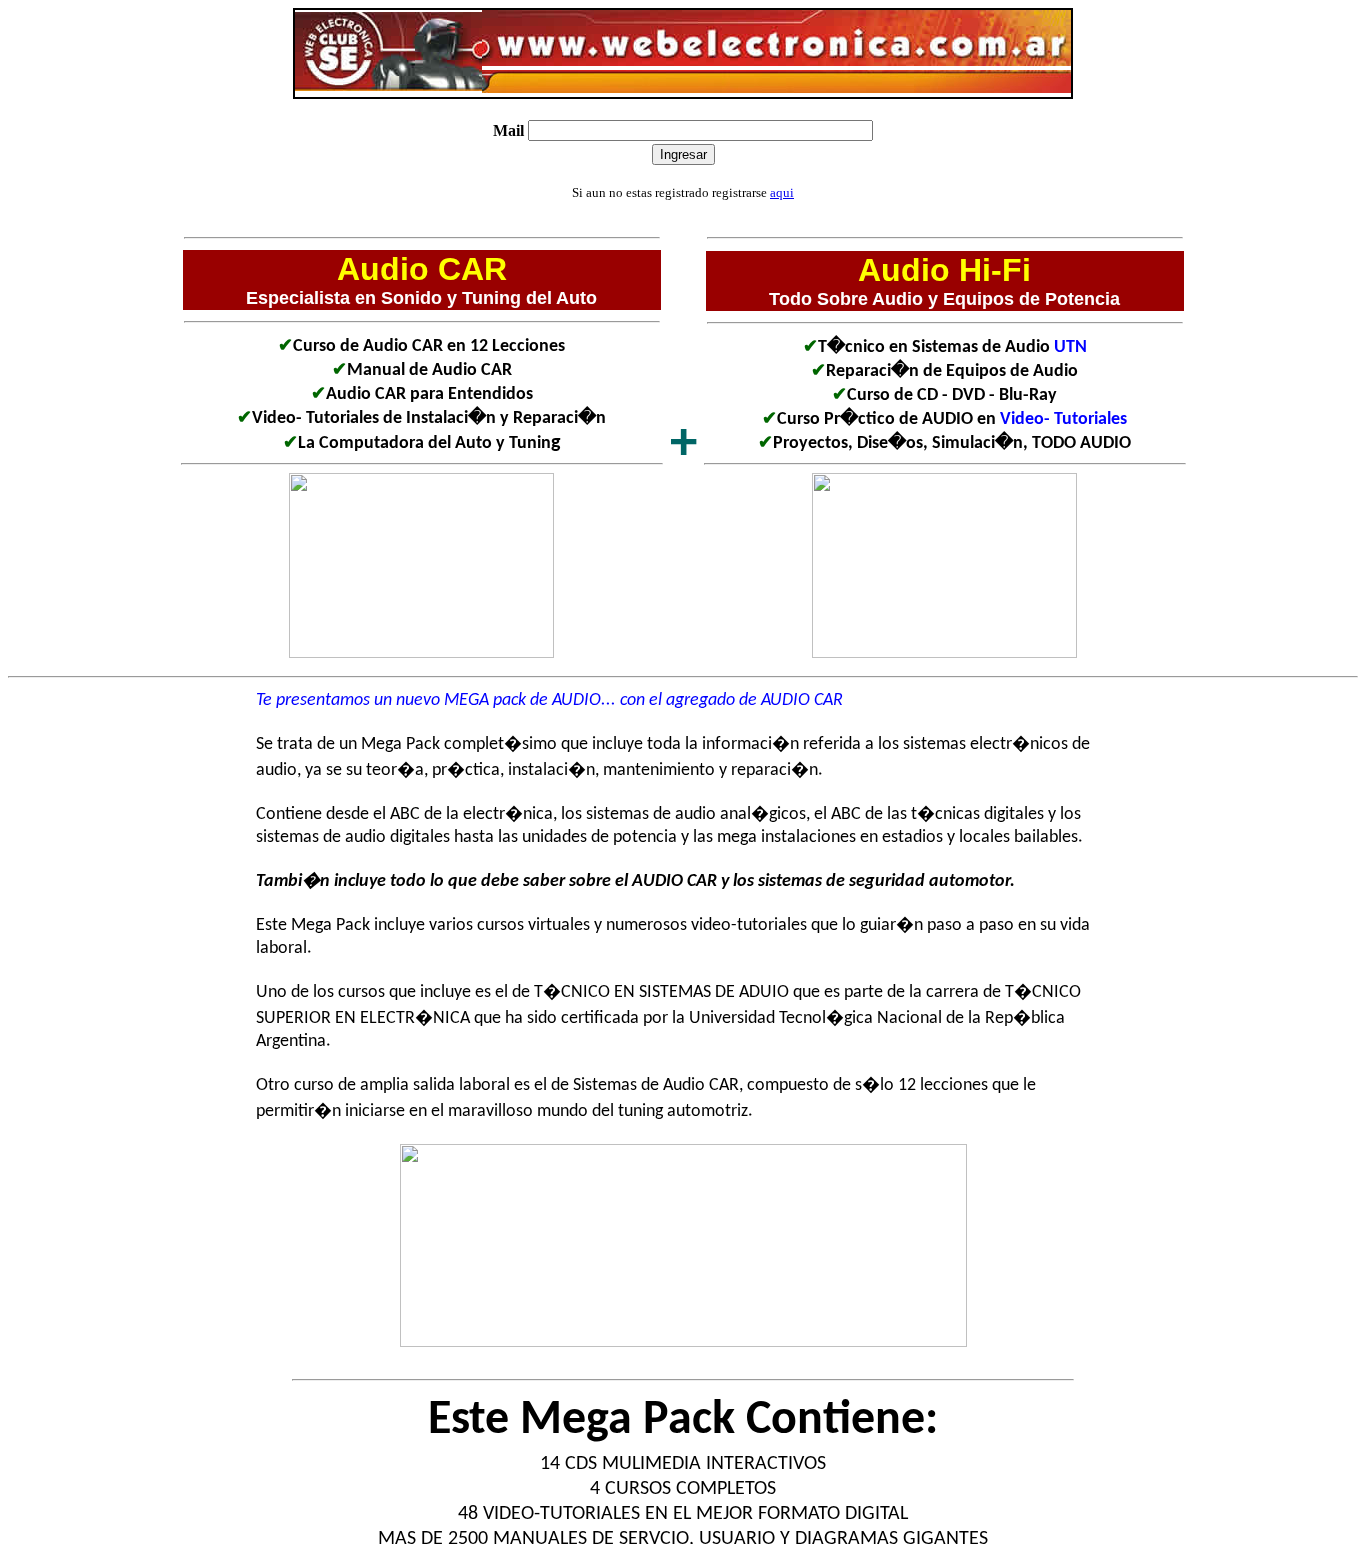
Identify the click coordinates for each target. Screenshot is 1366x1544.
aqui (782, 192)
